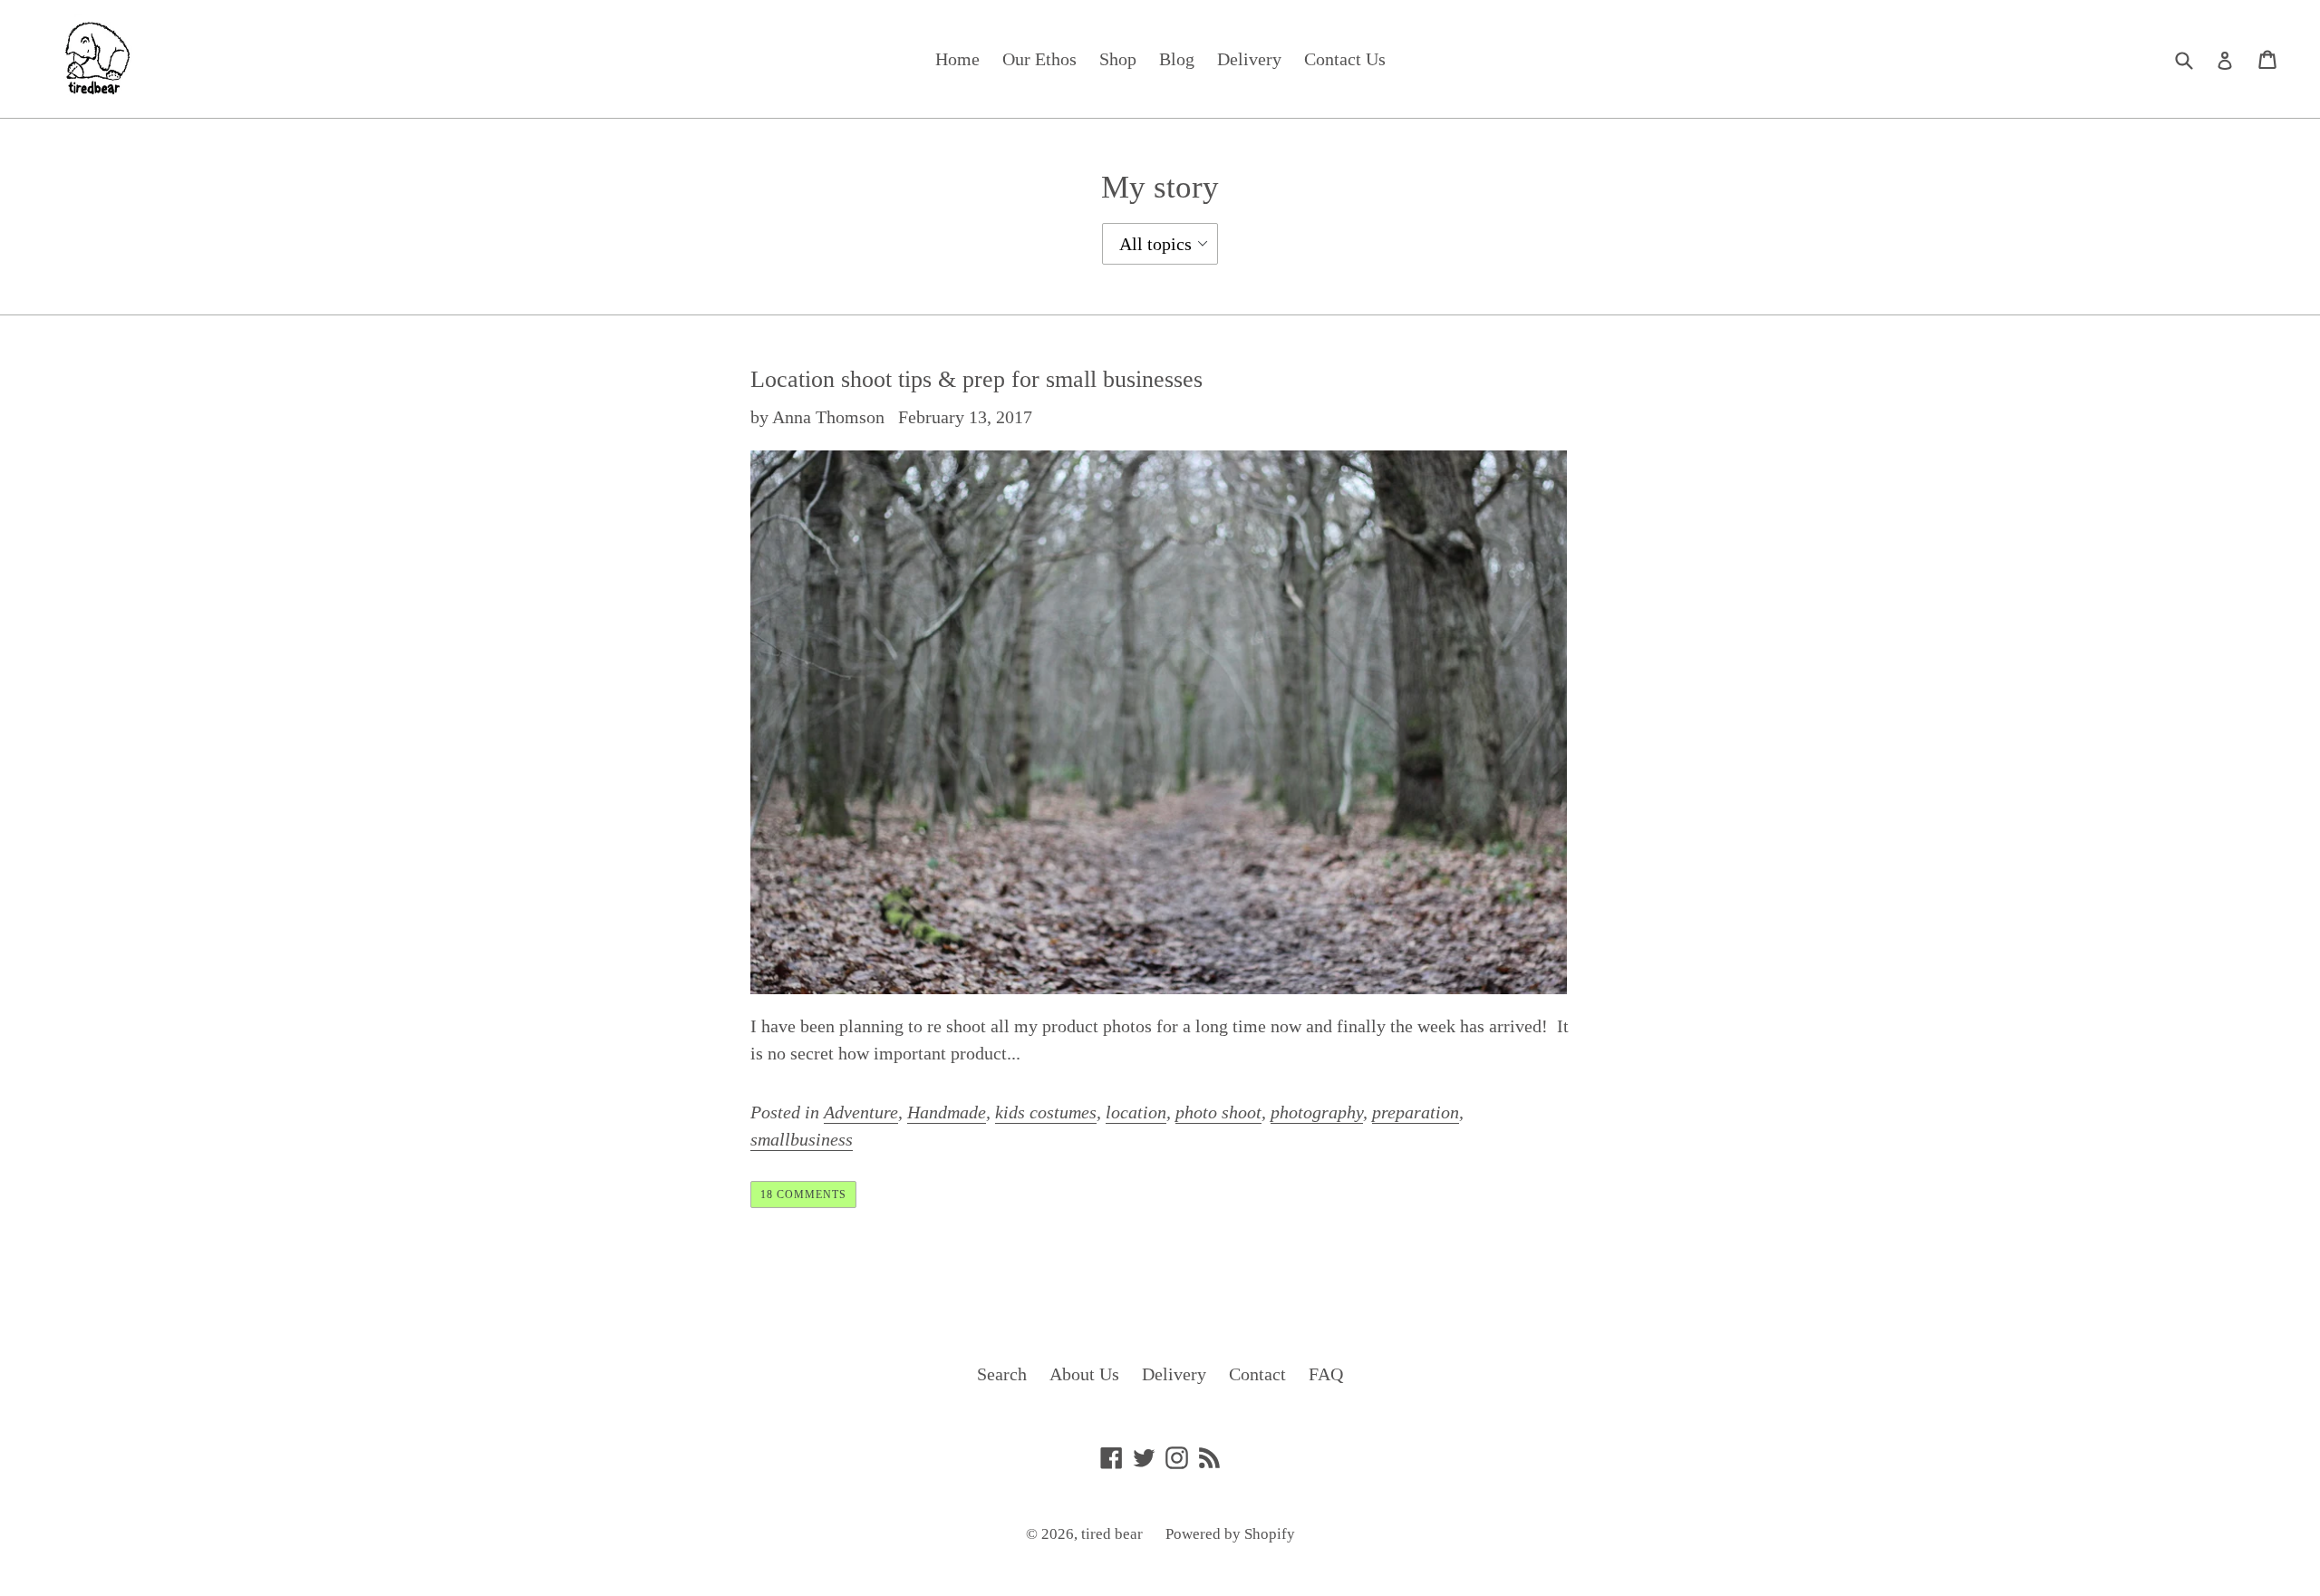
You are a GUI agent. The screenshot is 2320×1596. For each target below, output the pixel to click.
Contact (1257, 1374)
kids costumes (1046, 1112)
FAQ (1326, 1374)
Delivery (1249, 59)
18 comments (803, 1195)
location (1136, 1112)
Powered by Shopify (1230, 1534)
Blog (1177, 59)
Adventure (861, 1112)
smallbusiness (802, 1139)
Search (1002, 1374)
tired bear (1112, 1534)
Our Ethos (1039, 59)
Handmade (947, 1112)
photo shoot (1218, 1112)
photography (1317, 1112)
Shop (1118, 59)
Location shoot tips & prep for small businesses (976, 379)
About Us (1084, 1374)
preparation (1416, 1112)
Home (957, 59)
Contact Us (1345, 59)
